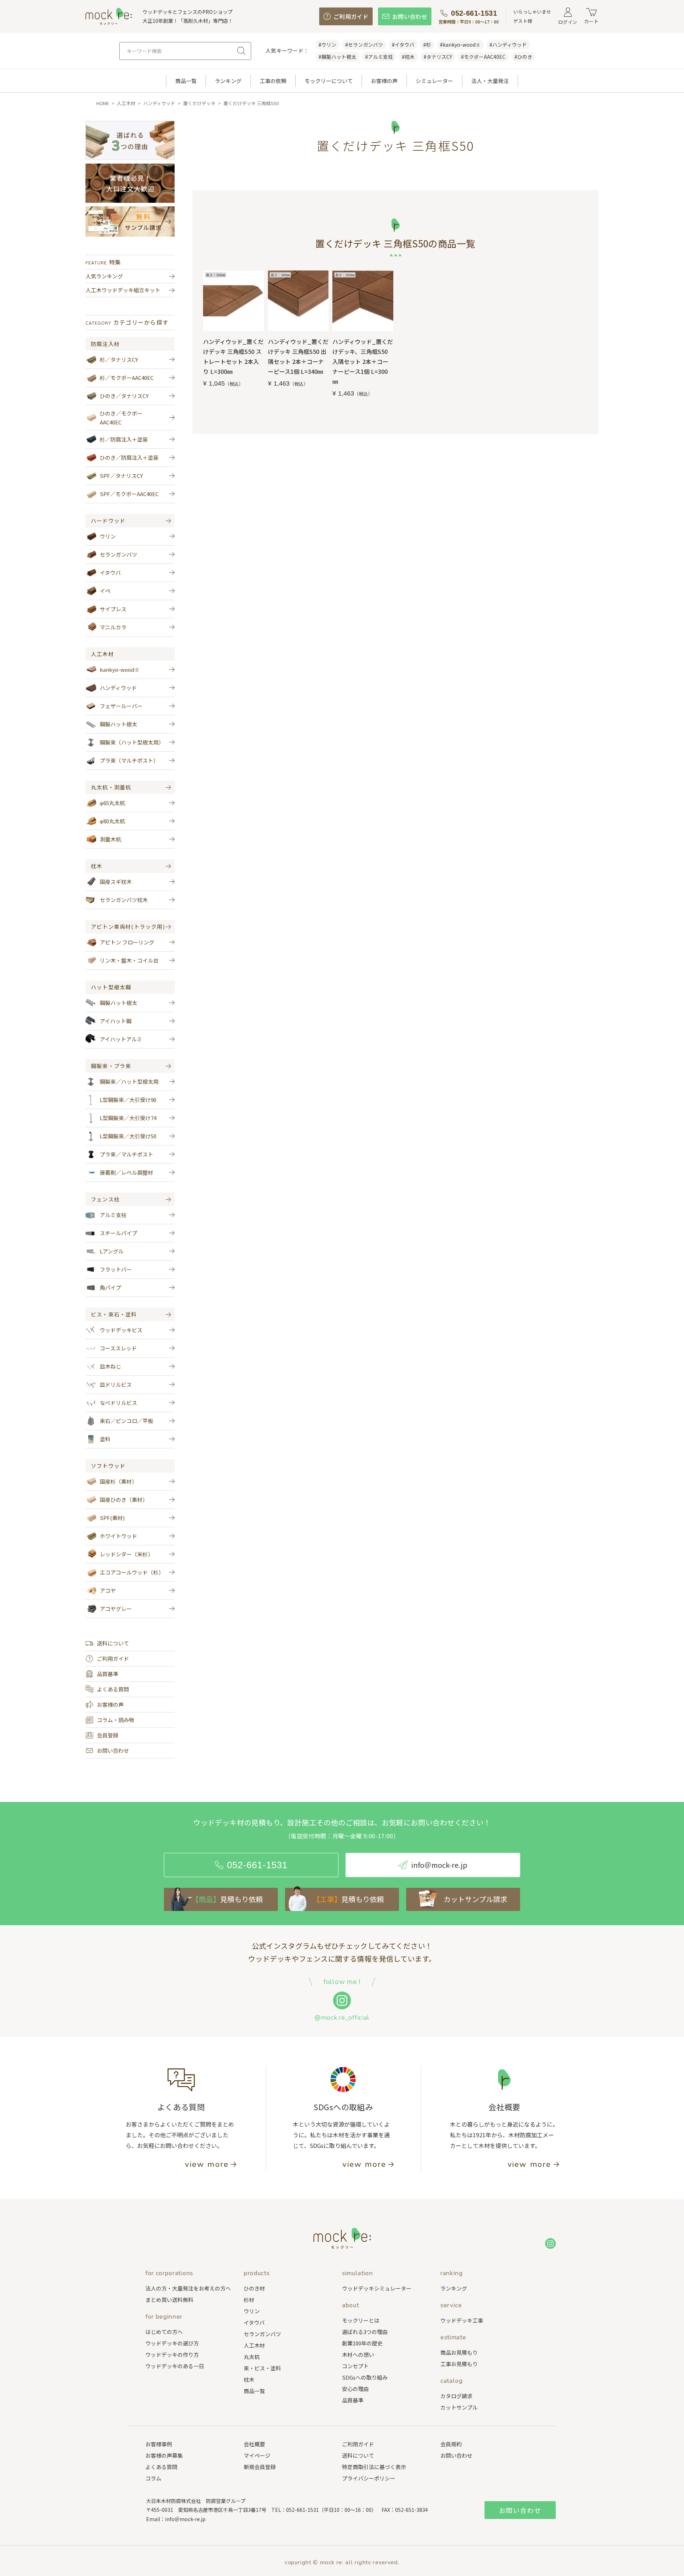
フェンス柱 (105, 1199)
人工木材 (126, 103)
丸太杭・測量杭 (111, 787)
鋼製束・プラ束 (111, 1066)
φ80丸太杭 (112, 821)
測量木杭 (110, 839)
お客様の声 (384, 81)
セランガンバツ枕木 (124, 900)
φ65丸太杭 (112, 803)
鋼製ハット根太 (118, 724)
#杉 (427, 45)
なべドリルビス (118, 1403)
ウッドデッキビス (121, 1330)
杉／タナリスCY (119, 359)
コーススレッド (118, 1348)
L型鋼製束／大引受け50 (128, 1136)
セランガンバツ (118, 554)
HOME (103, 103)
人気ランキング (104, 276)
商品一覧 (186, 81)
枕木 (97, 866)
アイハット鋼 (116, 1021)
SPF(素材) (112, 1518)
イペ (105, 591)
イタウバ (110, 573)
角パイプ (110, 1287)
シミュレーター (434, 81)
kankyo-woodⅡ (120, 669)
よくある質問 (113, 1689)
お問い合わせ (113, 1750)
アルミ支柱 (113, 1215)
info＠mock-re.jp (185, 2519)
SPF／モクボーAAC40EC (129, 494)
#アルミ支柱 (379, 57)
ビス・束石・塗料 (114, 1314)
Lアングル (112, 1251)
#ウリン (327, 45)
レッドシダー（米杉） (126, 1554)
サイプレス (113, 609)
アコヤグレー (116, 1609)
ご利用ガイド (113, 1658)
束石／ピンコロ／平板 (126, 1421)
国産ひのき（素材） (124, 1500)
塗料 (105, 1439)
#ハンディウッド (508, 45)
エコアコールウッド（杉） (132, 1572)
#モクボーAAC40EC (483, 57)
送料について (113, 1643)
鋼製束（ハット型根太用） (132, 742)
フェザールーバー (121, 706)
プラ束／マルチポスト (126, 1154)
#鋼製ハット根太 (337, 57)
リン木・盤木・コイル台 (129, 960)
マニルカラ (113, 627)
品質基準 (108, 1674)
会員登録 (108, 1735)
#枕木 (408, 57)
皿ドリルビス (116, 1384)
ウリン (108, 536)
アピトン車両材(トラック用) (128, 927)
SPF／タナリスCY (121, 476)
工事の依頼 (273, 81)
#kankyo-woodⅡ (460, 45)
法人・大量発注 (490, 81)
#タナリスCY (438, 57)
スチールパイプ (118, 1233)
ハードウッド (108, 521)
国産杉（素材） (118, 1481)
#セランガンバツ (364, 45)
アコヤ (108, 1590)
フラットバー (116, 1269)
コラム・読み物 (116, 1720)
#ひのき (523, 57)
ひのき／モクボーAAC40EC (121, 418)
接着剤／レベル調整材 (126, 1172)
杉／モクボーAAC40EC (127, 378)
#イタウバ (403, 45)
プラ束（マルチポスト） (129, 760)
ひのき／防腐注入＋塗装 (129, 457)
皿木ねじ (110, 1366)
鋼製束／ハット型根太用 (129, 1081)
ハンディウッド (159, 103)
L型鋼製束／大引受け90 (128, 1100)
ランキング (228, 81)
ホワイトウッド (118, 1536)
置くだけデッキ (199, 103)
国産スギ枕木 (116, 882)
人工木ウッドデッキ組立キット (123, 290)
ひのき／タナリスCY (124, 396)
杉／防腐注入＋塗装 (124, 439)
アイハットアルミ (121, 1039)
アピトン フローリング (127, 942)
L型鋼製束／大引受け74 (128, 1118)
